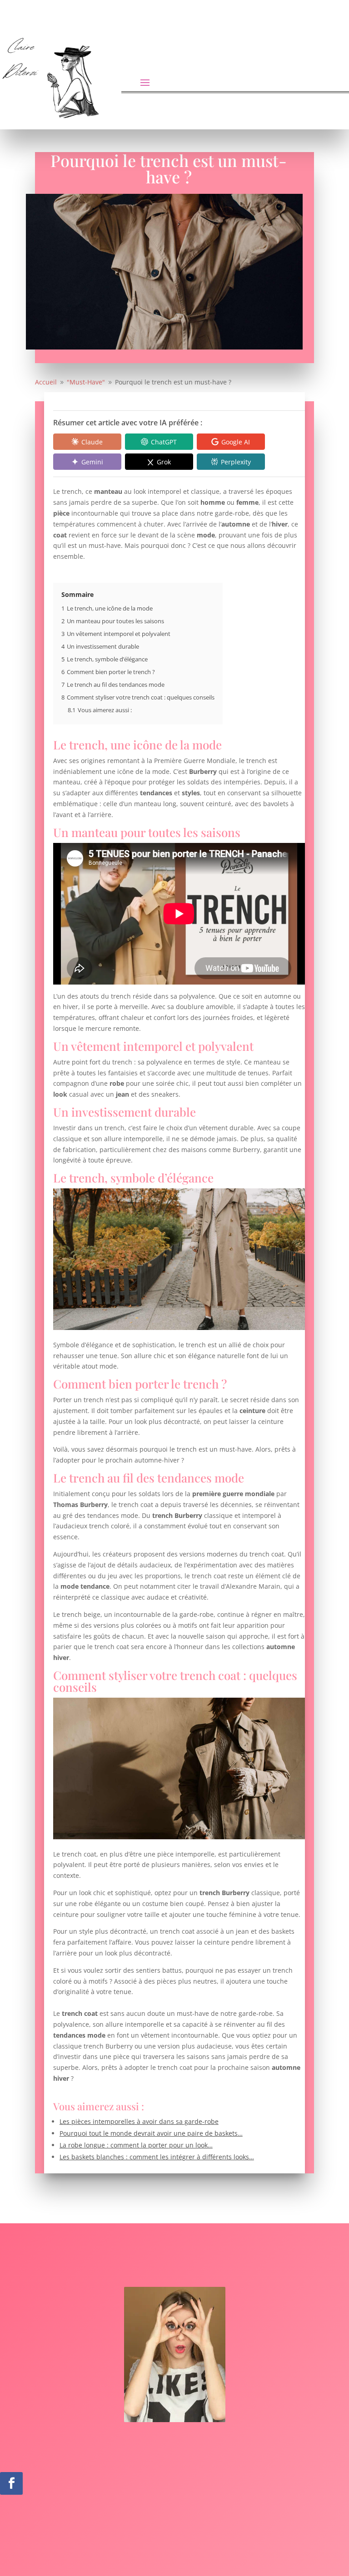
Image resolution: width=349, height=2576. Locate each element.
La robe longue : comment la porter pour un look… (136, 2145)
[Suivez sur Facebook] (11, 2483)
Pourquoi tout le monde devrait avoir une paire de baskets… (151, 2133)
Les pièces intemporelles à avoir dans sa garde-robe (139, 2121)
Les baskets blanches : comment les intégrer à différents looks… (157, 2157)
